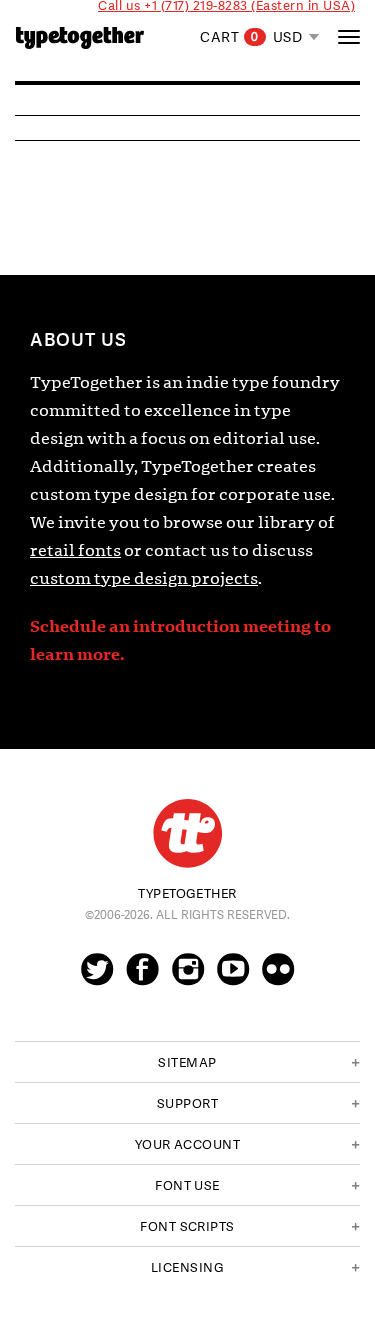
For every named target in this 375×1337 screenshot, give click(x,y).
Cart (229, 37)
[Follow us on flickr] (278, 978)
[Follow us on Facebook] (142, 978)
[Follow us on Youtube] (233, 978)
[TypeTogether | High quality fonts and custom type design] (188, 833)
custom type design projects (144, 578)
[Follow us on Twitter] (97, 978)
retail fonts (75, 550)
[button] (187, 1062)
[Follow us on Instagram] (188, 978)
